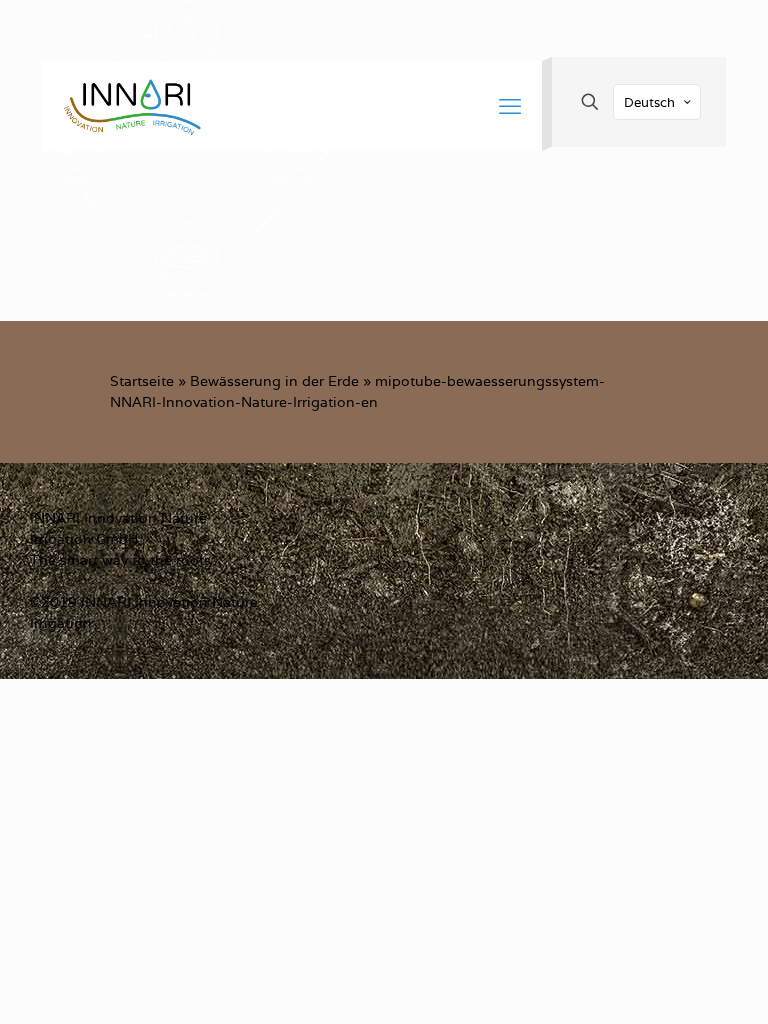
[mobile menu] (510, 106)
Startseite (142, 381)
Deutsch (649, 102)
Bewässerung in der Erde (274, 381)
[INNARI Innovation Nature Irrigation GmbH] (132, 106)
